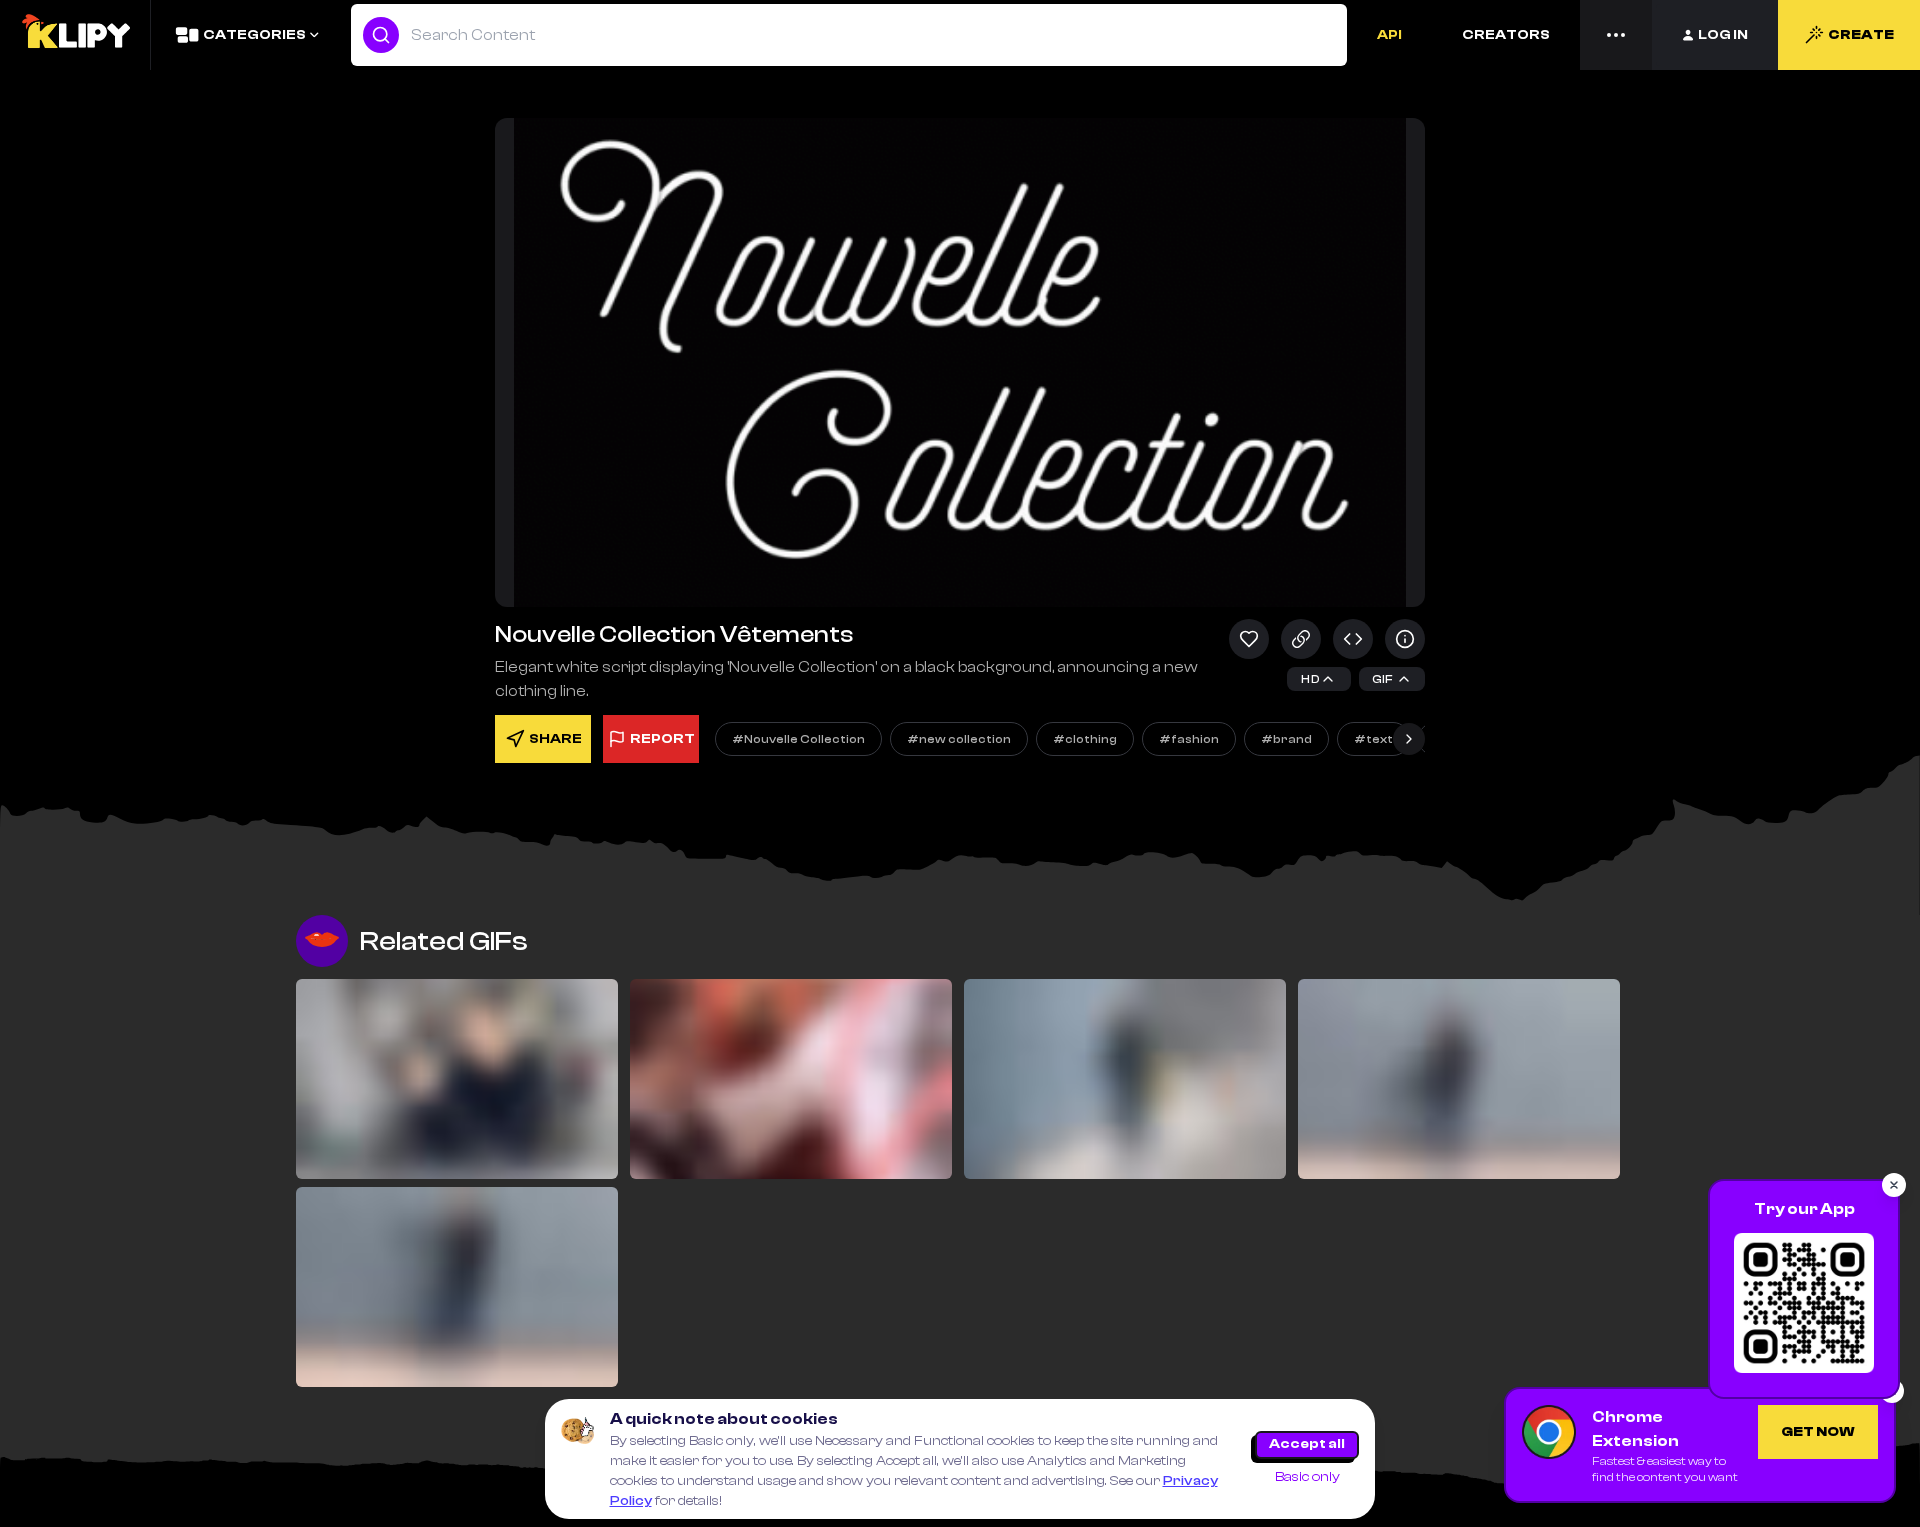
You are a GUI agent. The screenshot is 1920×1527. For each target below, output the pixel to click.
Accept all (1307, 1444)
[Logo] (75, 35)
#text (1373, 739)
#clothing (1085, 739)
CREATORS (1506, 35)
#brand (1286, 739)
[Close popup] (1894, 1185)
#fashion (1189, 739)
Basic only (1307, 1477)
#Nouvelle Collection (798, 739)
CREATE (1861, 35)
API (1389, 35)
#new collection (959, 739)
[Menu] (1616, 35)
